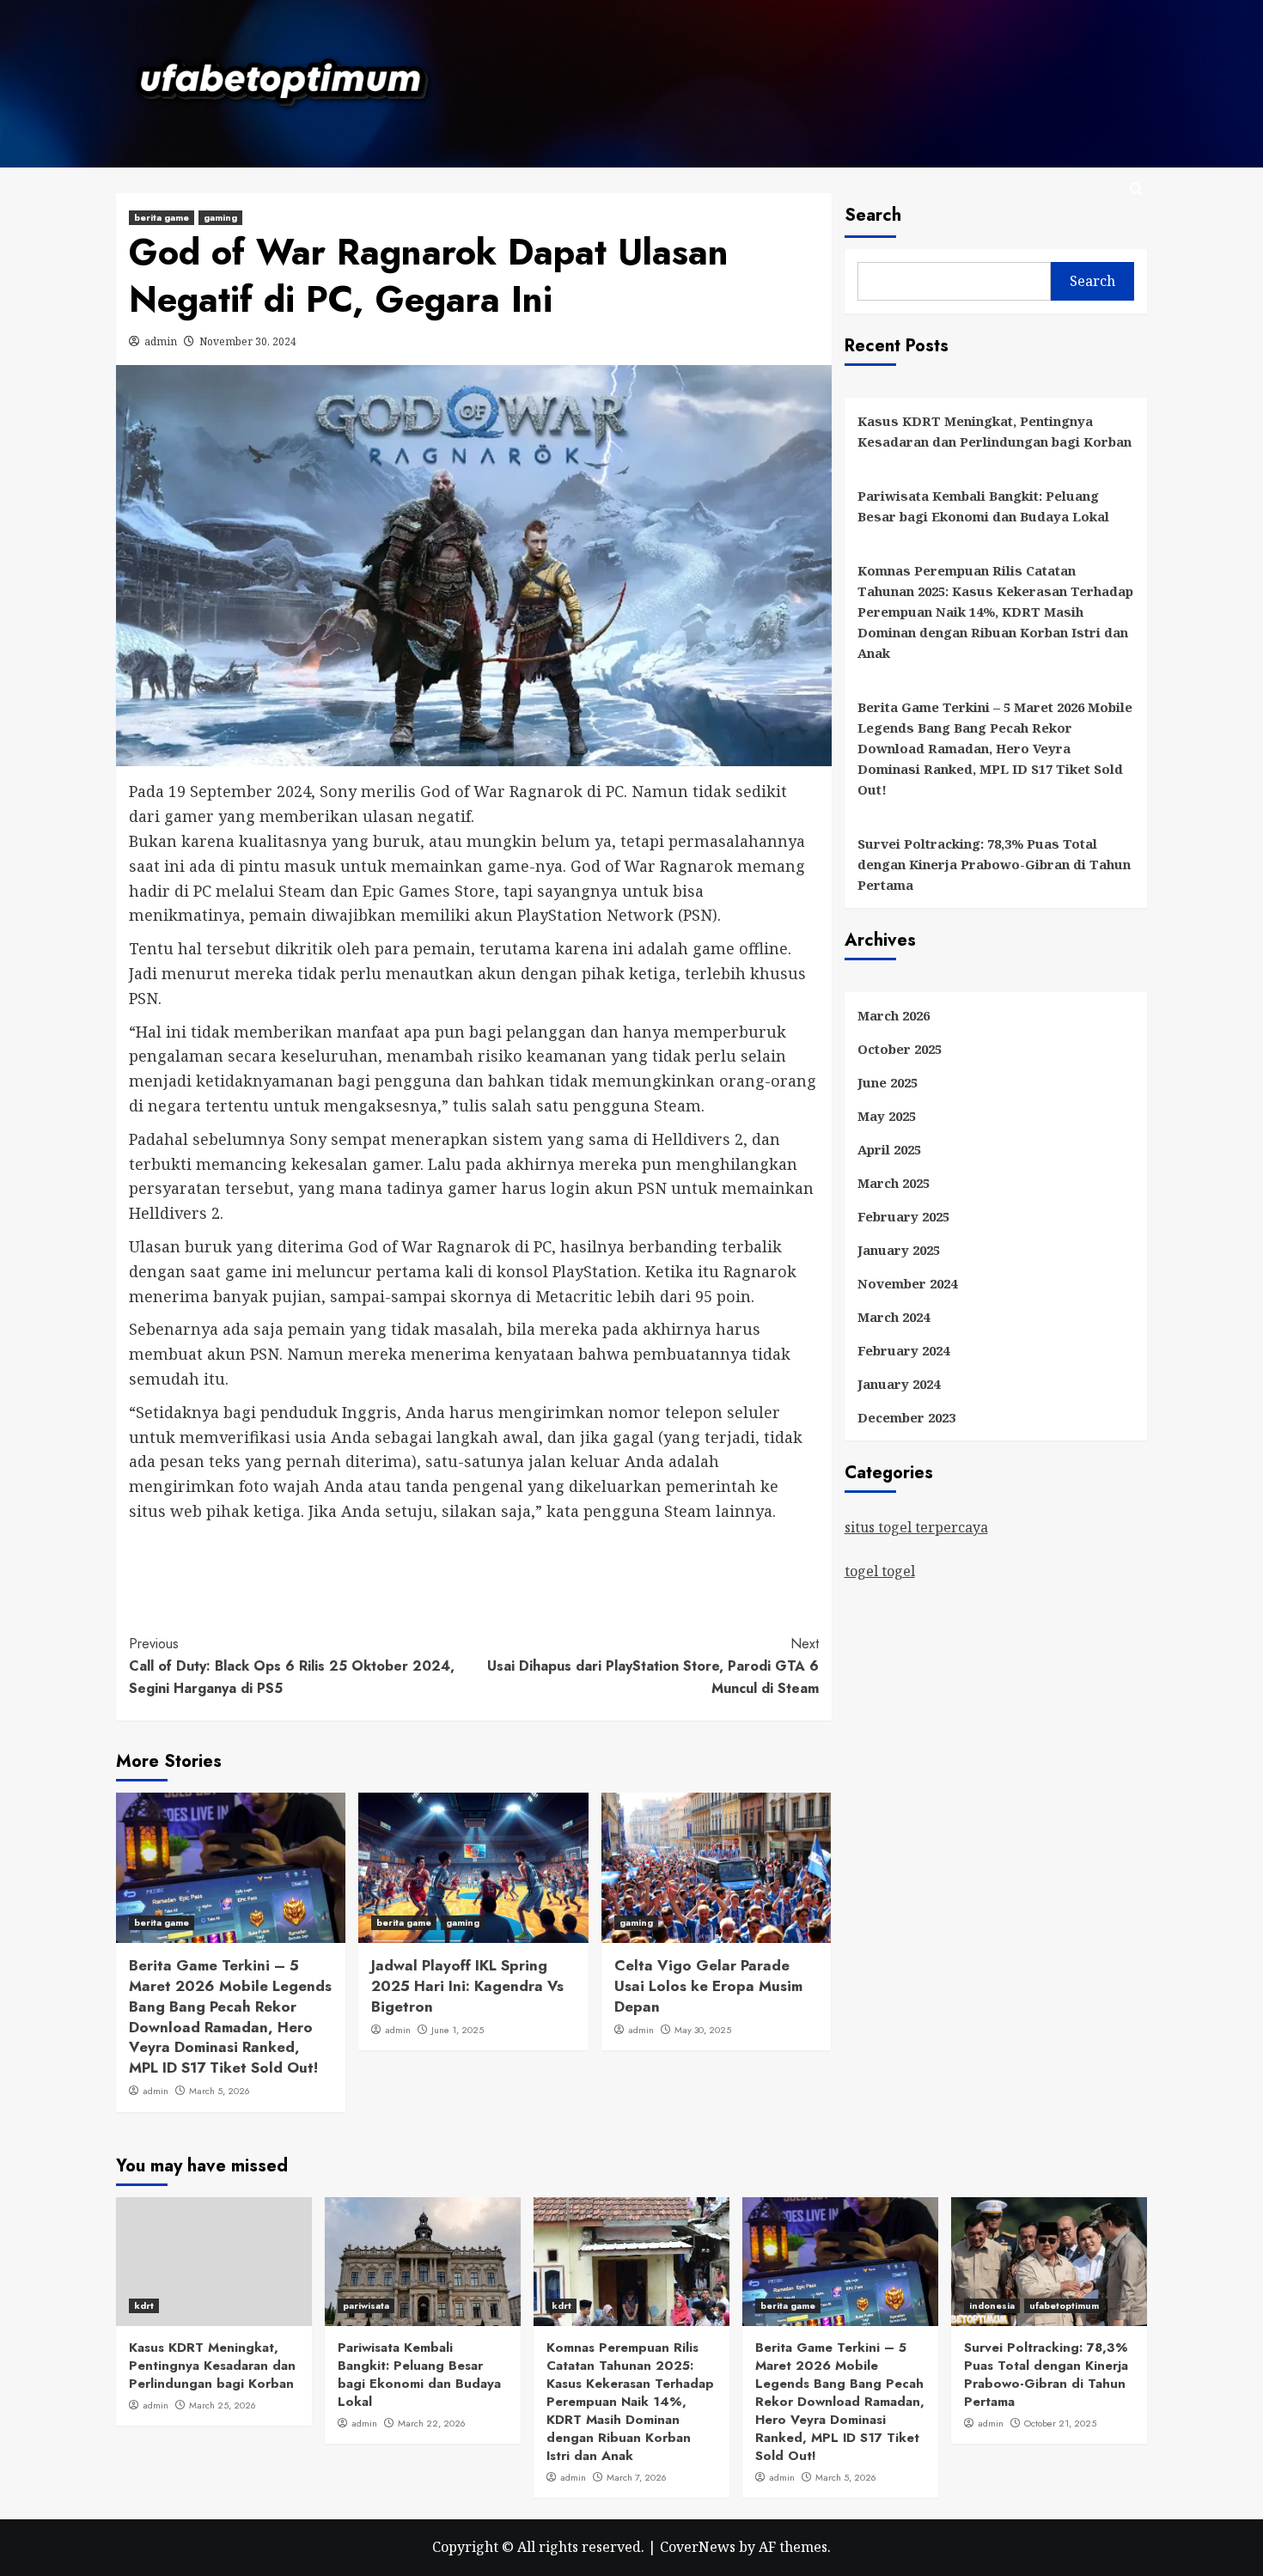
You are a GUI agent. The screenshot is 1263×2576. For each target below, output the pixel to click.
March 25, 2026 (223, 2405)
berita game (162, 217)
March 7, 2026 (637, 2477)
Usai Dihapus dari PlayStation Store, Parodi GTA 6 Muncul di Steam (653, 1666)
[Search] (1136, 189)
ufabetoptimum (1064, 2305)
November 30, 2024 (248, 341)
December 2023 (906, 1417)
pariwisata (366, 2305)
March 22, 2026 (432, 2423)
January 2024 (899, 1384)
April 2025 (889, 1149)
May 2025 (887, 1116)
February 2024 (903, 1350)
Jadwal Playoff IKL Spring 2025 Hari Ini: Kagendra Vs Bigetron (467, 1986)
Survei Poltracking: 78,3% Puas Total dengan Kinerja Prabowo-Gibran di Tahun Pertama (994, 864)
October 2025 (900, 1049)
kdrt (144, 2305)
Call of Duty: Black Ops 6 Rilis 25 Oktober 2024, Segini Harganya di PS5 (292, 1666)
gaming (220, 217)
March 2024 (894, 1317)
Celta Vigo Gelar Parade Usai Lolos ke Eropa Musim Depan (708, 1986)
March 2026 (894, 1015)
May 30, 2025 (703, 2030)
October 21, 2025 (1060, 2423)
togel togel (880, 1571)
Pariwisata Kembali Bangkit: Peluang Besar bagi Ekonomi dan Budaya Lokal (983, 506)
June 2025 (888, 1082)
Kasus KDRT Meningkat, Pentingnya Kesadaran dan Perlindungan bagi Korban (995, 431)
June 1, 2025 (458, 2030)
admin (161, 341)
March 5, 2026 (220, 2091)
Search (873, 215)
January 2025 (899, 1250)
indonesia (992, 2305)
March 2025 (894, 1183)
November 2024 (907, 1283)
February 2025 (903, 1216)
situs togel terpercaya (916, 1527)
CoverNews (698, 2547)
